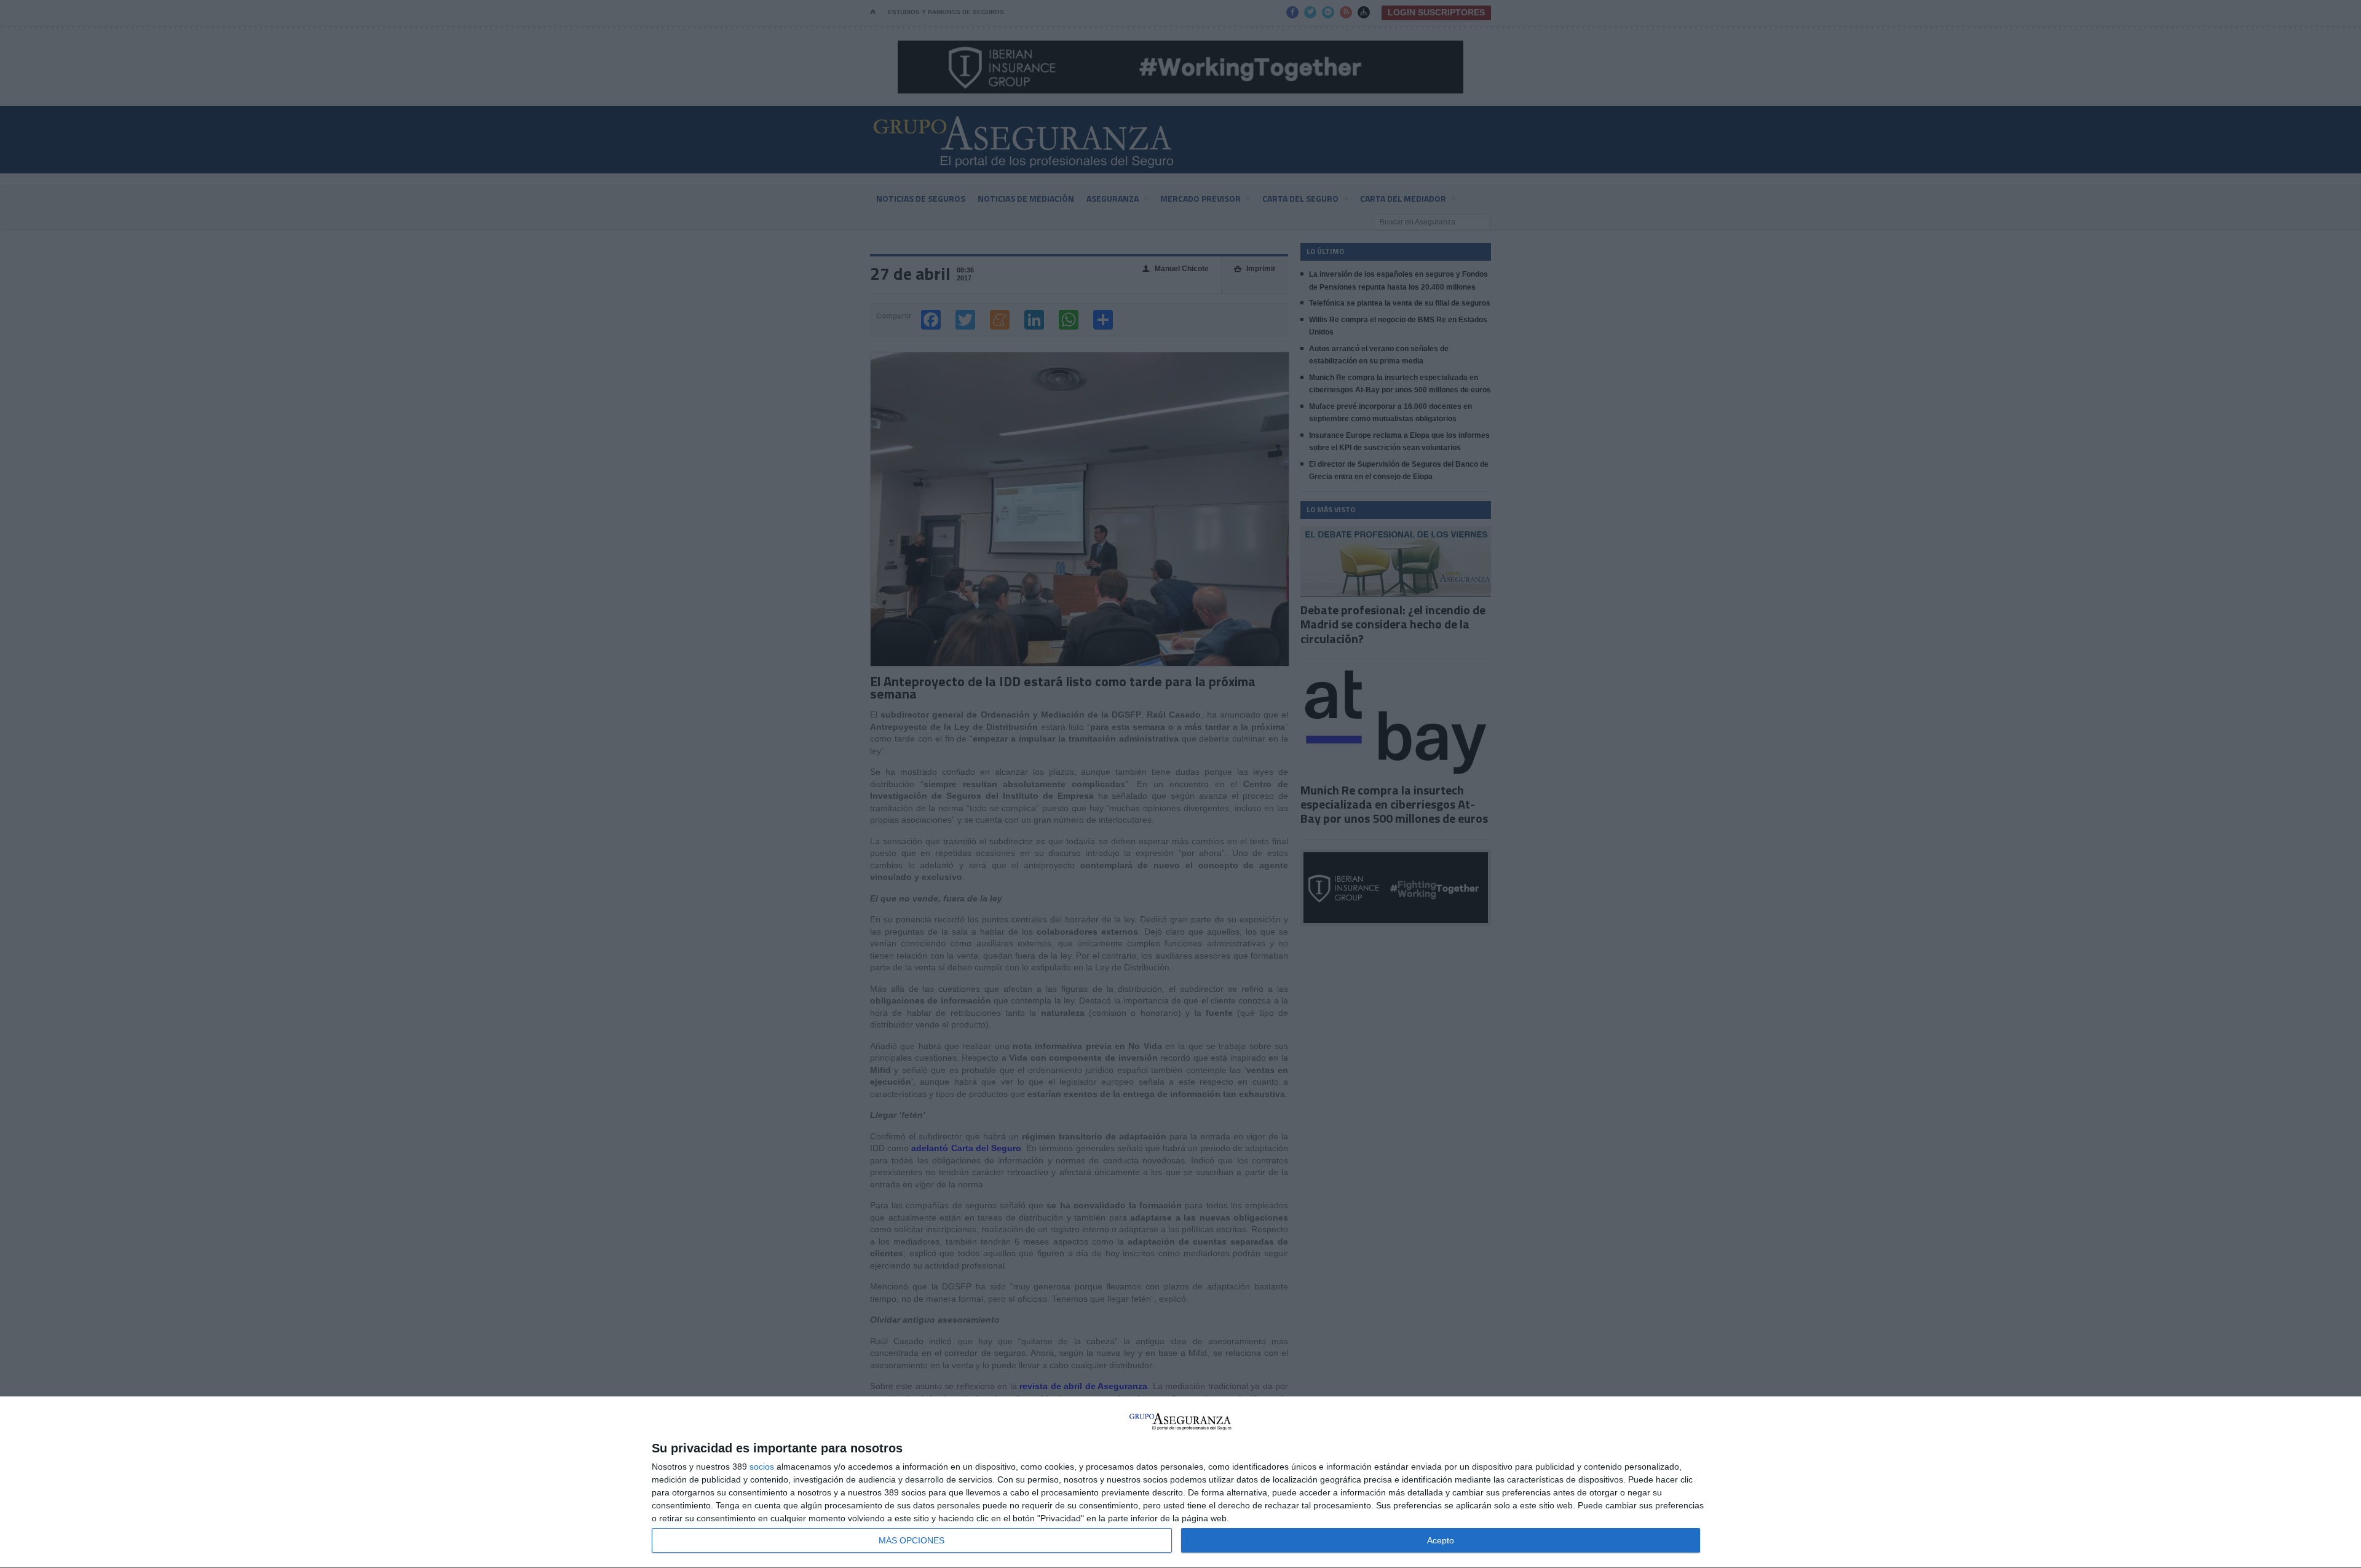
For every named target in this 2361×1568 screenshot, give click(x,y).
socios (762, 1467)
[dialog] (1180, 1483)
